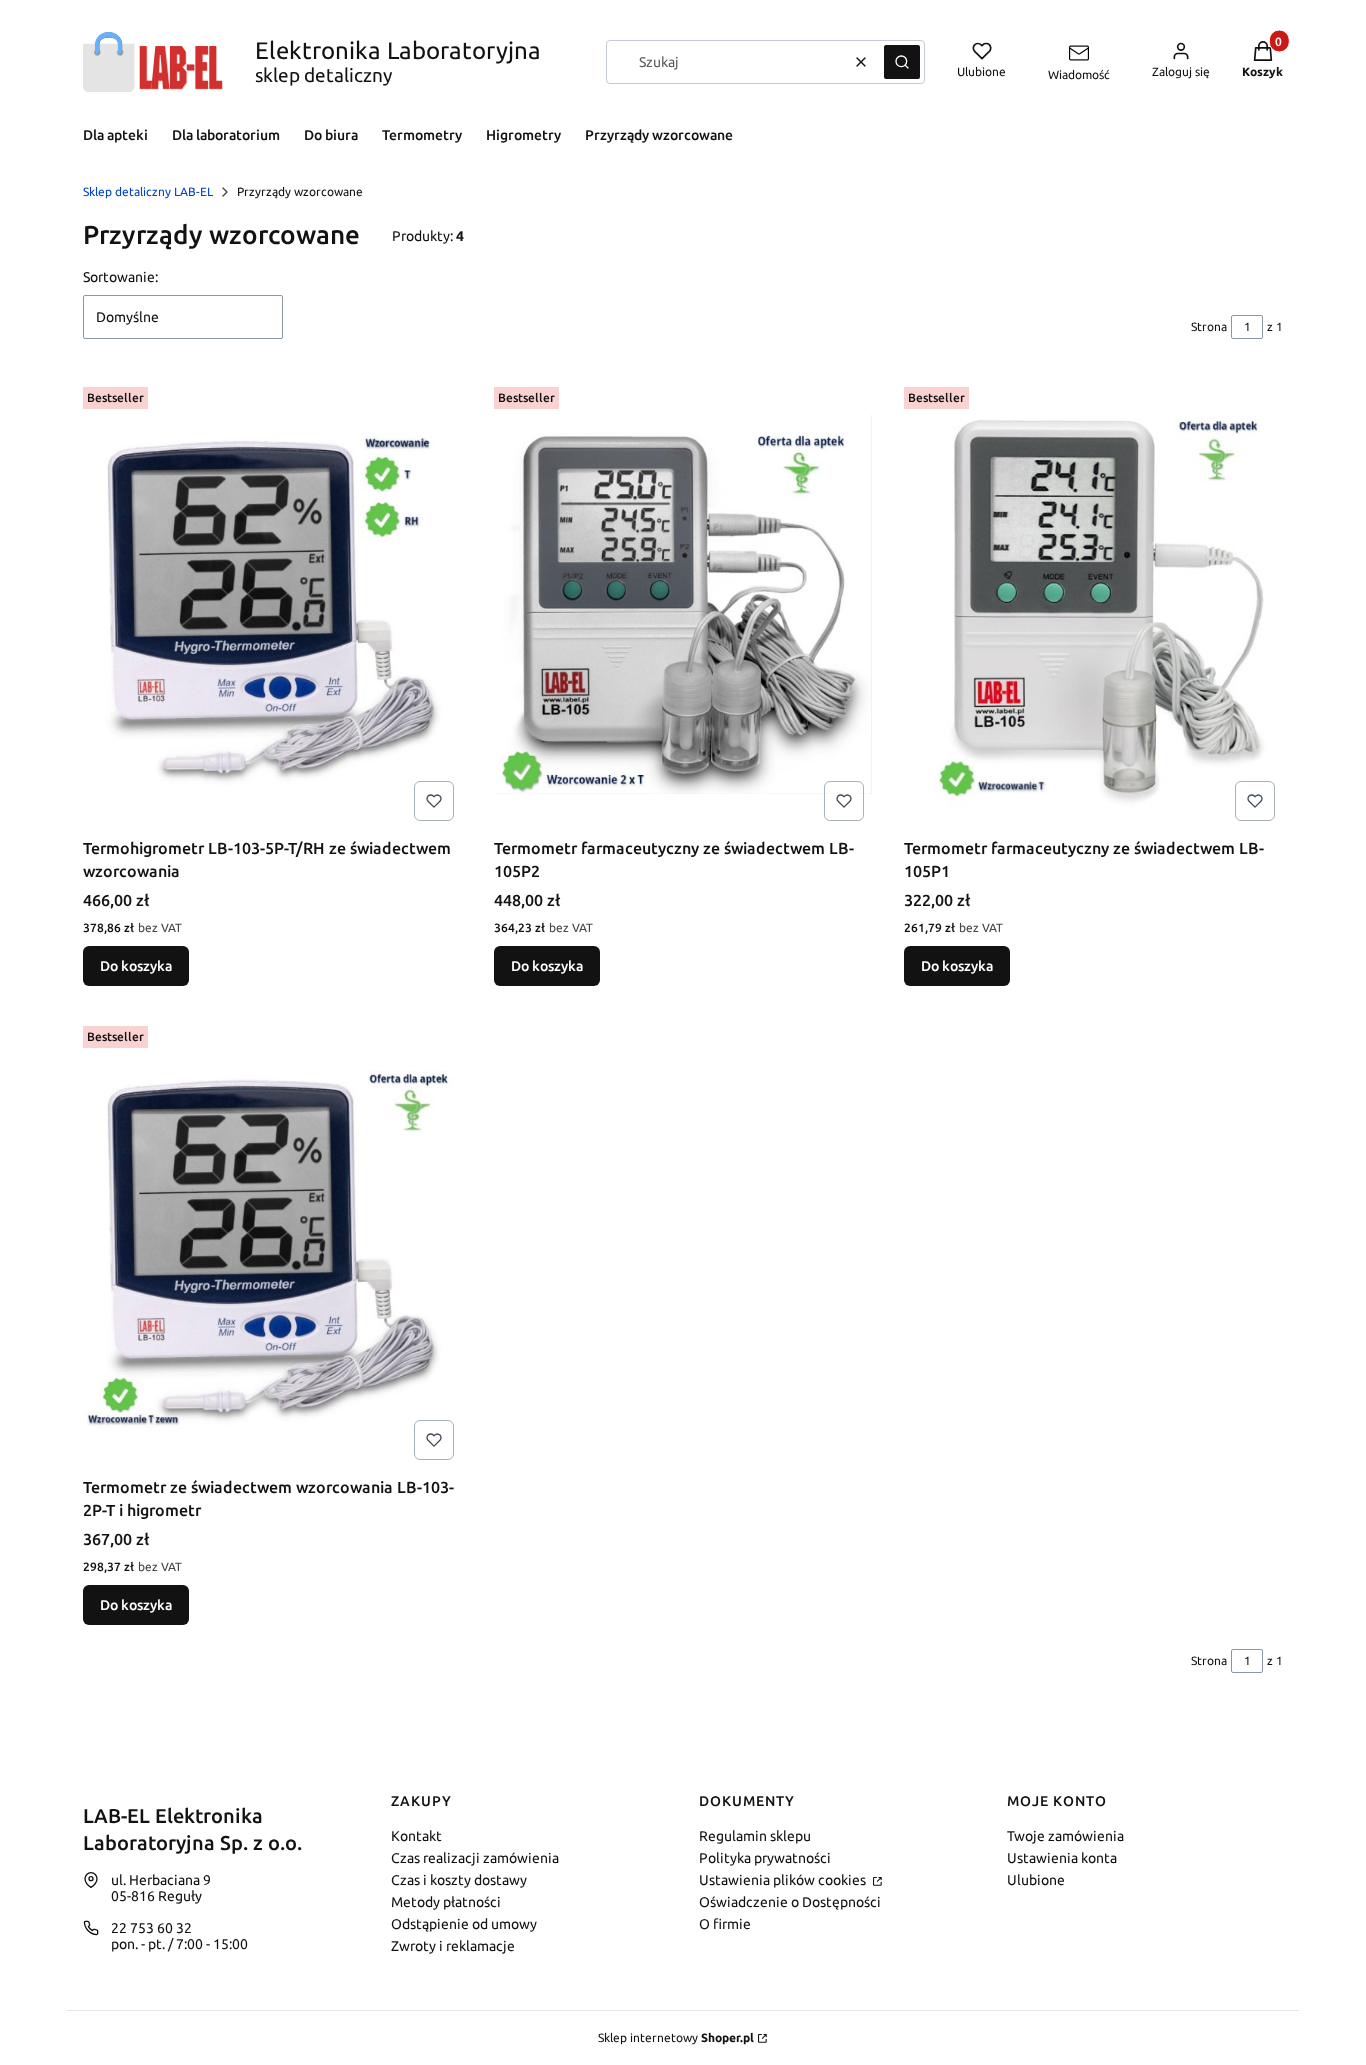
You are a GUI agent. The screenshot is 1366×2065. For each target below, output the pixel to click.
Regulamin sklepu (755, 1836)
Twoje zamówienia (1065, 1836)
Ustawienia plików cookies (784, 1880)
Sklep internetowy (676, 2037)
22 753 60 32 (151, 1928)
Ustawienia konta (1062, 1858)
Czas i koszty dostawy (459, 1880)
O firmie (725, 1924)
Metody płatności (446, 1902)
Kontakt (416, 1836)
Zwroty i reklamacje (453, 1946)
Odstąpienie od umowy (464, 1924)
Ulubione (1036, 1880)
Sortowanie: (120, 277)
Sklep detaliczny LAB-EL (148, 191)
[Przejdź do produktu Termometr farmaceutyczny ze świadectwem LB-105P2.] (683, 604)
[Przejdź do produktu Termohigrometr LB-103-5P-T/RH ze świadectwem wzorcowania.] (272, 604)
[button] (902, 62)
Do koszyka (136, 966)
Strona (1209, 326)
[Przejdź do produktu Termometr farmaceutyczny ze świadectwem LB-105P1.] (1093, 604)
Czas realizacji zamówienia (475, 1858)
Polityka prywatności (765, 1858)
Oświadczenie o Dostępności (790, 1902)
